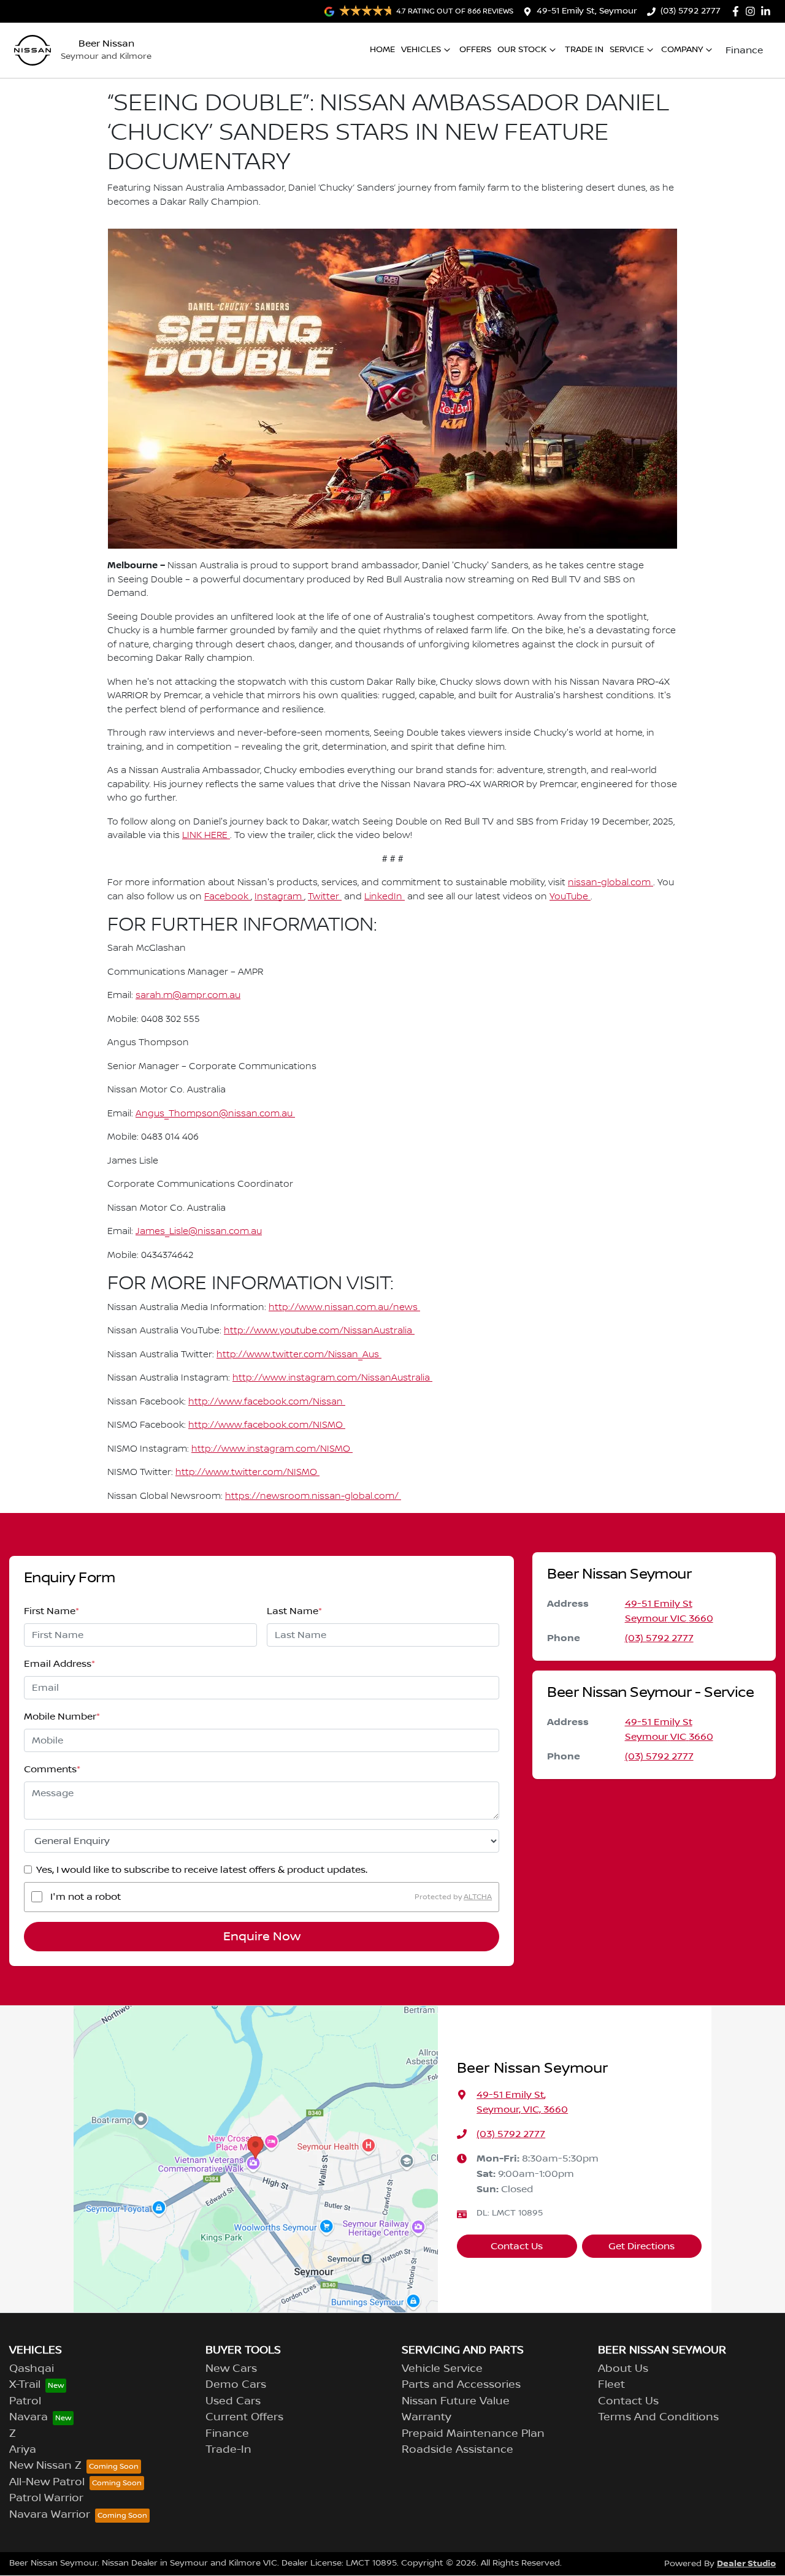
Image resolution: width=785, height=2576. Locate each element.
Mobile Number (62, 1717)
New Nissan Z (45, 2466)
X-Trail (25, 2385)
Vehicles (421, 50)
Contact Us (517, 2246)
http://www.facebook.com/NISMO (267, 1425)
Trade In (584, 50)
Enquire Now (262, 1937)
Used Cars (233, 2401)
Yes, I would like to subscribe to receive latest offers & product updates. (202, 1870)
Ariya (23, 2450)
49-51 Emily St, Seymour (587, 11)
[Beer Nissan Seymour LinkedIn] (768, 11)
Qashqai (32, 2369)
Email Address (59, 1664)
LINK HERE (206, 836)
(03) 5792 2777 (691, 11)
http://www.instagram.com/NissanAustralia (332, 1378)
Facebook (228, 897)
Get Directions (641, 2246)
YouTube (570, 897)
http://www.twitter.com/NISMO (247, 1473)
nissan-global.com (611, 883)
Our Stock (522, 50)
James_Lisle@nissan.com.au (199, 1232)
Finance (744, 50)
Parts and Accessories (461, 2385)
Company (682, 50)
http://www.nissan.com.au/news (344, 1308)
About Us (623, 2369)
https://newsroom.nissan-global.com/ (313, 1496)
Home (382, 50)
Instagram (279, 897)
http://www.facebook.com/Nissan (267, 1402)
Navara (29, 2417)
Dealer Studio (746, 2563)
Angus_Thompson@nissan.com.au (215, 1114)
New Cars (231, 2369)
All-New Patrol (47, 2482)
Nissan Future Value (456, 2401)
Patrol (25, 2401)
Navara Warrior (50, 2515)
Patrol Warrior (46, 2498)
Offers (475, 50)
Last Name (294, 1611)
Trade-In (228, 2450)
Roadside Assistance (458, 2450)
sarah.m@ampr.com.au (188, 996)
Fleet (611, 2385)
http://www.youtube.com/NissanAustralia (319, 1331)
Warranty (427, 2417)
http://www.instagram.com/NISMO (272, 1449)
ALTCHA (478, 1896)
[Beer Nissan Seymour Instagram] (753, 11)
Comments (52, 1769)
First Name (52, 1611)
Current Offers (244, 2417)
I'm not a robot (86, 1897)
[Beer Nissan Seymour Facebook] (738, 11)
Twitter (325, 897)
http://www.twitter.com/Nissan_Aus (299, 1355)
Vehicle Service (442, 2369)
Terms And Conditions (658, 2417)
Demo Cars (236, 2385)
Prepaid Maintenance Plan (473, 2434)
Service (627, 50)
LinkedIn (385, 897)
